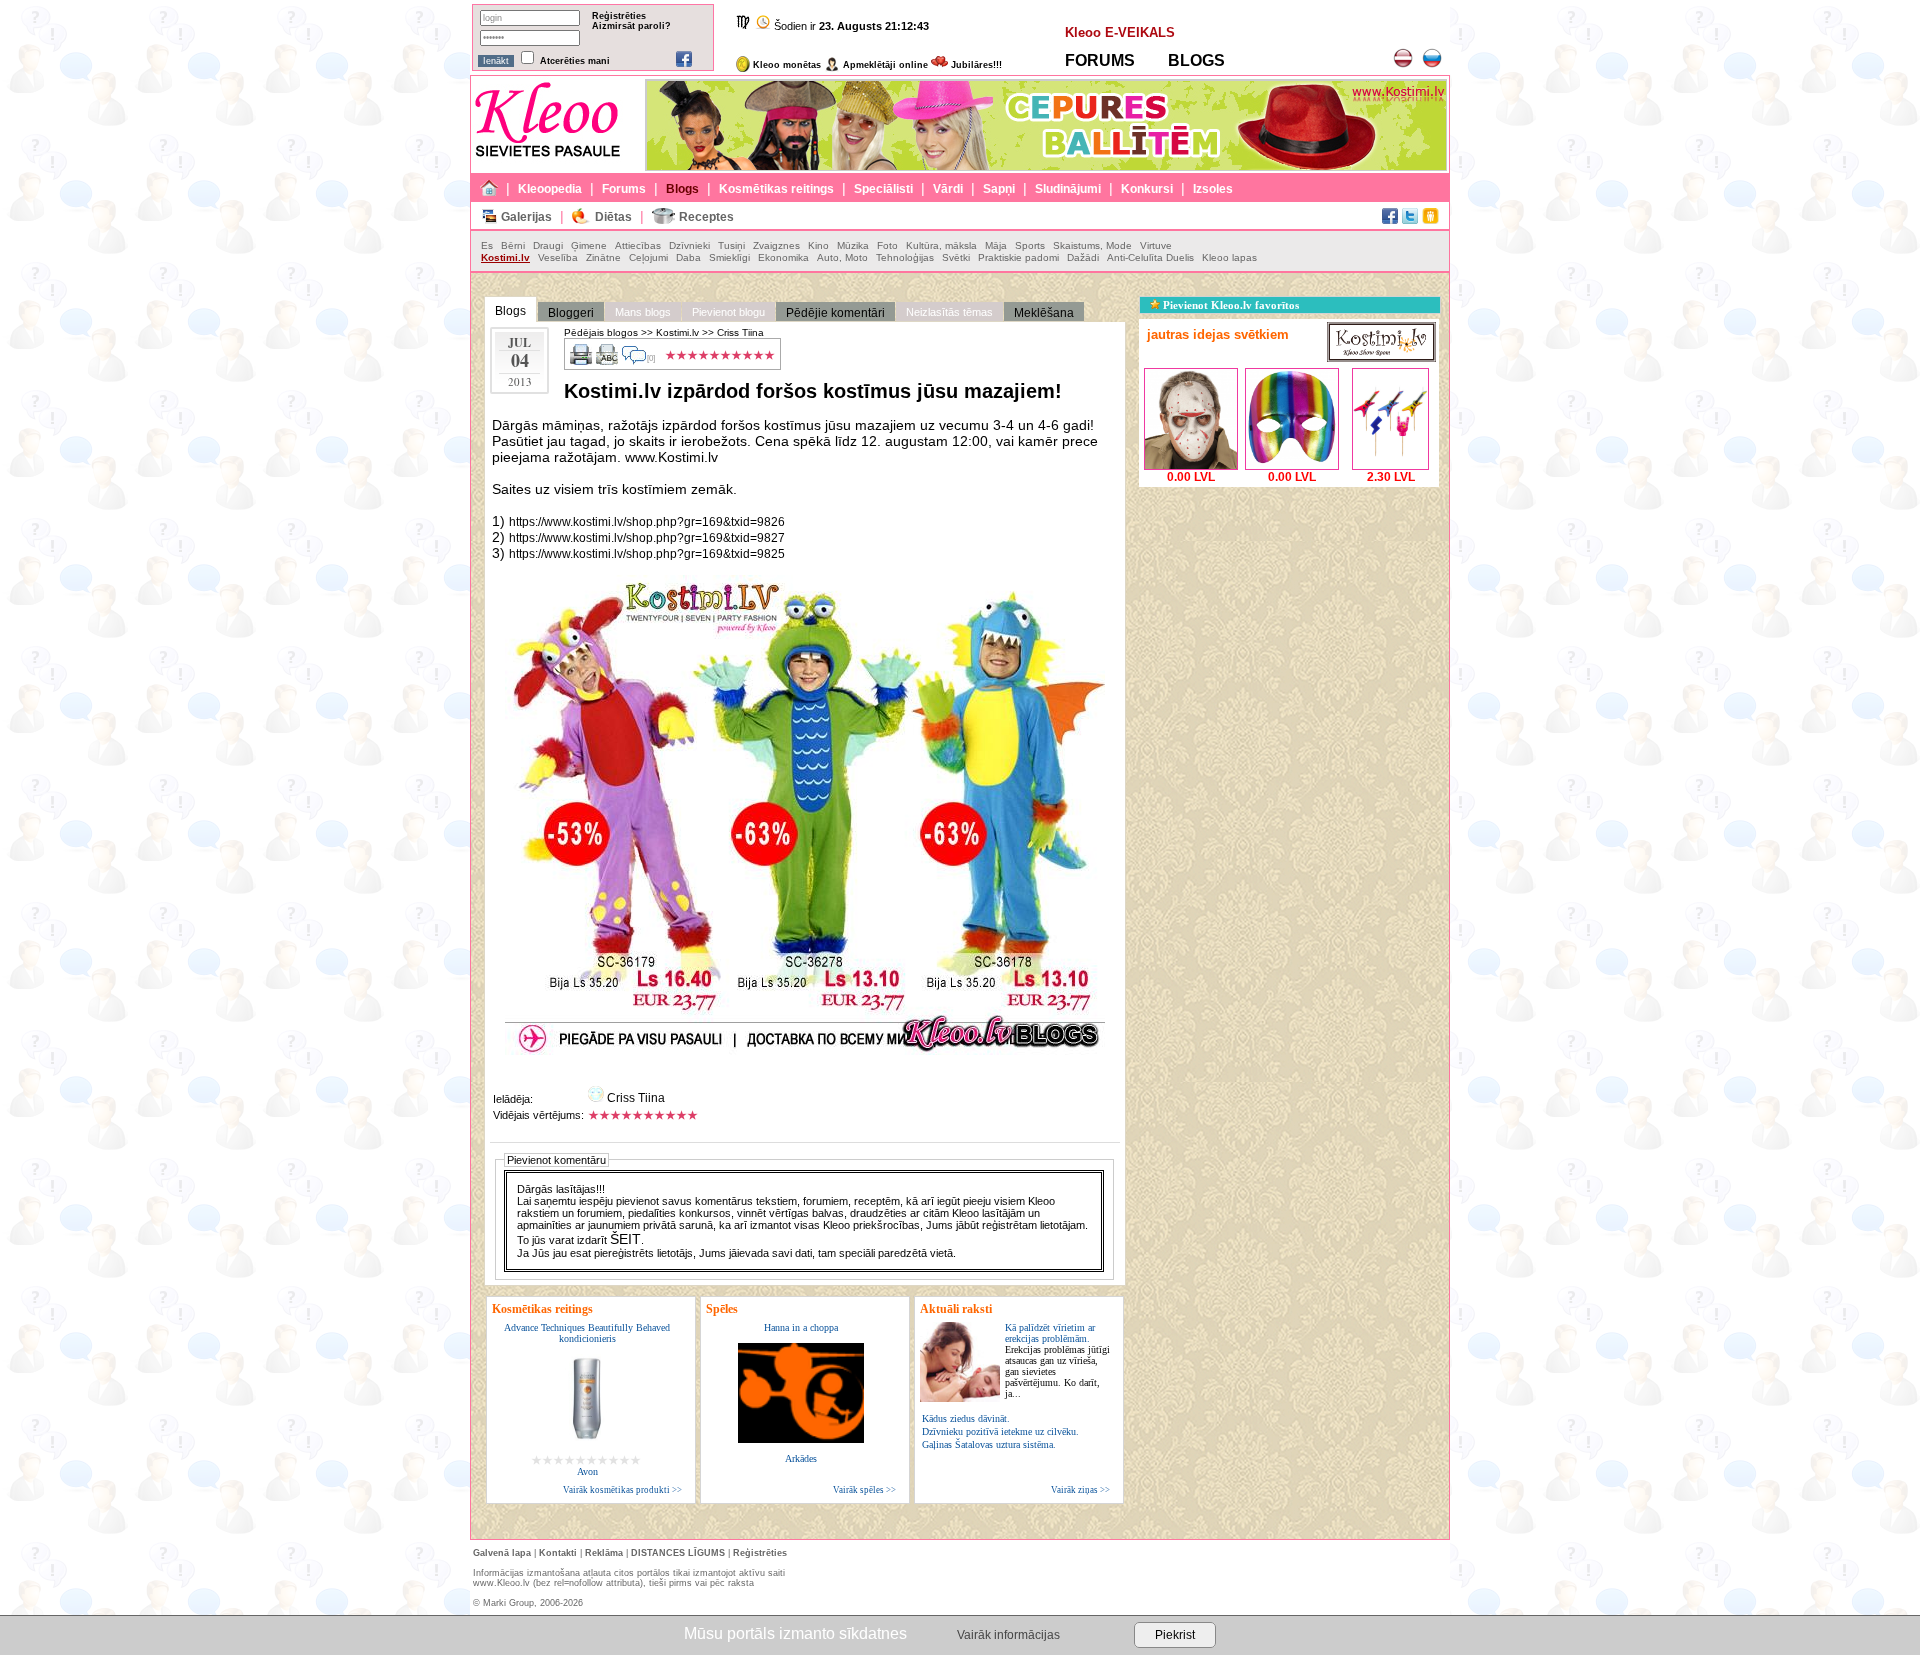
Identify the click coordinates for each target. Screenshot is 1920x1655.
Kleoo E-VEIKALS (1120, 32)
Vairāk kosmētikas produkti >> (622, 1490)
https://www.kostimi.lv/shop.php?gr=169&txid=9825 (647, 554)
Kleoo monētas (785, 65)
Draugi (548, 245)
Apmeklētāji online (884, 65)
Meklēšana (1044, 313)
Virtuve (1156, 245)
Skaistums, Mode (1092, 245)
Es (487, 245)
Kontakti (558, 1553)
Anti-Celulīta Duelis (1150, 257)
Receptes (706, 217)
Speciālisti (883, 189)
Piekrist (1175, 1635)
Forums (624, 189)
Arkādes (801, 1458)
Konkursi (1147, 189)
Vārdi (948, 189)
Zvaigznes (776, 245)
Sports (1030, 245)
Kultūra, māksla (941, 245)
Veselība (558, 257)
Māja (996, 245)
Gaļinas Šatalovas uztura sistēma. (989, 1444)
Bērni (513, 245)
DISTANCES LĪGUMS (678, 1553)
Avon (587, 1471)
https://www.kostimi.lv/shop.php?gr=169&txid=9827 (647, 538)
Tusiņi (731, 245)
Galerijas (526, 217)
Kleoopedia (550, 189)
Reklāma (604, 1553)
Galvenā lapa (502, 1553)
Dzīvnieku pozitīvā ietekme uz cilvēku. (1000, 1431)
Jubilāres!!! (975, 65)
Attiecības (638, 245)
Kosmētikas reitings (776, 189)
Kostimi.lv (505, 257)
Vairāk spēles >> (864, 1490)
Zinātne (603, 257)
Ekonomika (783, 257)
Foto (887, 245)
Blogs (682, 189)
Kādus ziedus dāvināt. (966, 1418)
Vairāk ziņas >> (1080, 1490)
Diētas (613, 217)
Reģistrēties (619, 16)
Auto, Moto (842, 257)
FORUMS (1100, 60)
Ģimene (589, 245)
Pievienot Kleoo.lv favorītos (1229, 305)
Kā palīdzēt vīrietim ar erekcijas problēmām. (1057, 1360)
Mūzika (853, 245)
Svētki (956, 257)
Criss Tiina (740, 332)
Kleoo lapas (1229, 257)
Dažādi (1083, 257)
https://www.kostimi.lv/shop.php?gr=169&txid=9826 (647, 522)
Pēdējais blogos (601, 332)
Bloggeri (571, 313)
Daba (688, 257)
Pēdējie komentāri (835, 313)
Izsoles (1213, 189)
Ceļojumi (648, 257)
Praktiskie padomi (1018, 257)
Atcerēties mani (575, 61)
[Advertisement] (1289, 617)
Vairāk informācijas (1008, 1635)
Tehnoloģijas (905, 257)
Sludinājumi (1068, 189)
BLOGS (1196, 60)
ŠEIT (625, 1239)
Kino (818, 245)
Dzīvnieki (689, 245)
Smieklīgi (729, 257)
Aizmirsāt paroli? (631, 26)
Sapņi (999, 189)
